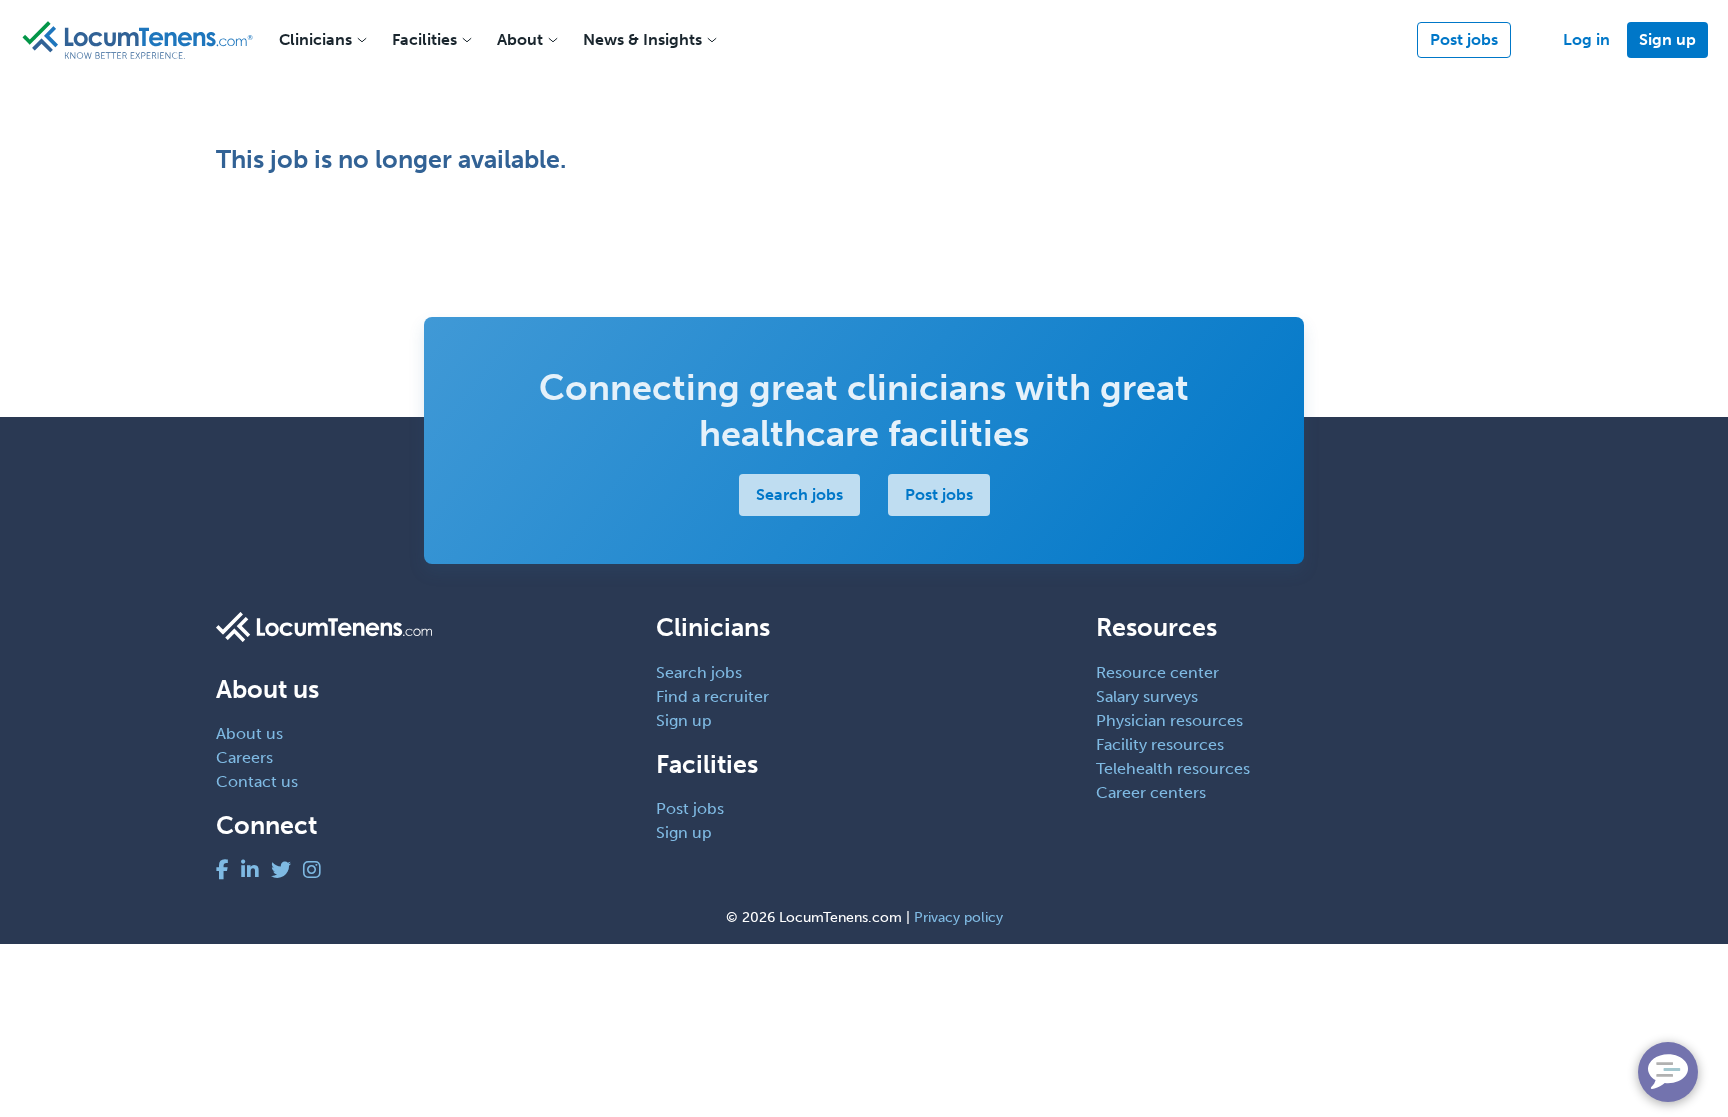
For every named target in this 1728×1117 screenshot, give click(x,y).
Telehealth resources (1173, 768)
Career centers (1151, 792)
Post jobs (1464, 39)
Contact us (257, 781)
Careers (244, 757)
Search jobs (799, 494)
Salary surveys (1147, 696)
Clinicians (315, 39)
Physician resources (1169, 720)
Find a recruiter (712, 696)
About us (249, 733)
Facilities (424, 39)
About (520, 39)
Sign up (1667, 39)
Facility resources (1160, 744)
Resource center (1157, 672)
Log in (1586, 39)
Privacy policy (958, 917)
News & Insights (642, 39)
